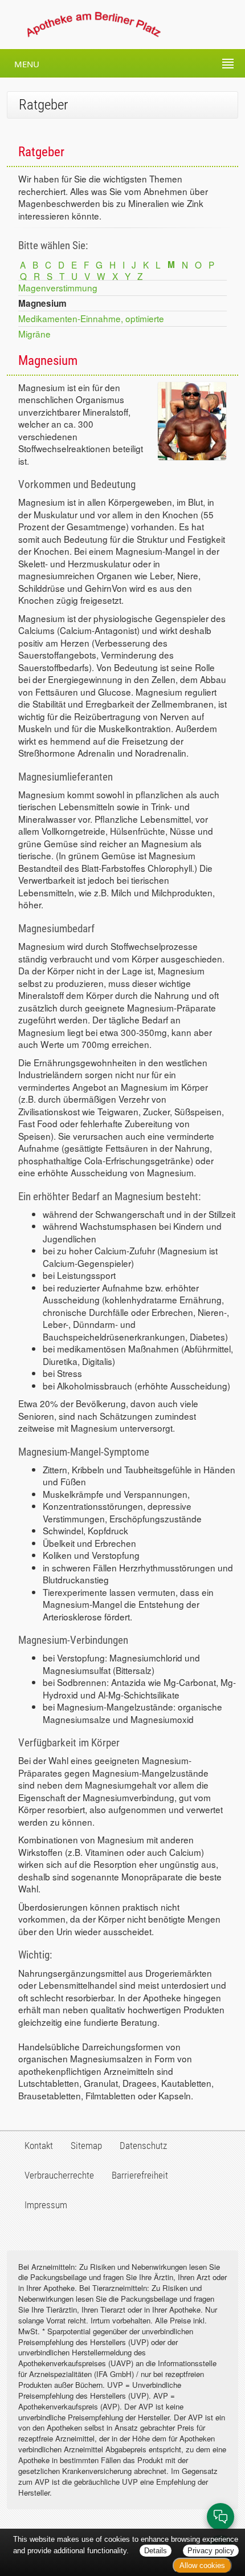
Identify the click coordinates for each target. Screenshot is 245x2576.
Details (156, 2551)
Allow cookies (202, 2565)
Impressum (46, 2205)
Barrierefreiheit (140, 2175)
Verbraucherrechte (59, 2175)
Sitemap (86, 2146)
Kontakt (39, 2146)
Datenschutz (143, 2146)
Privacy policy (211, 2551)
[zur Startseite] (83, 25)
